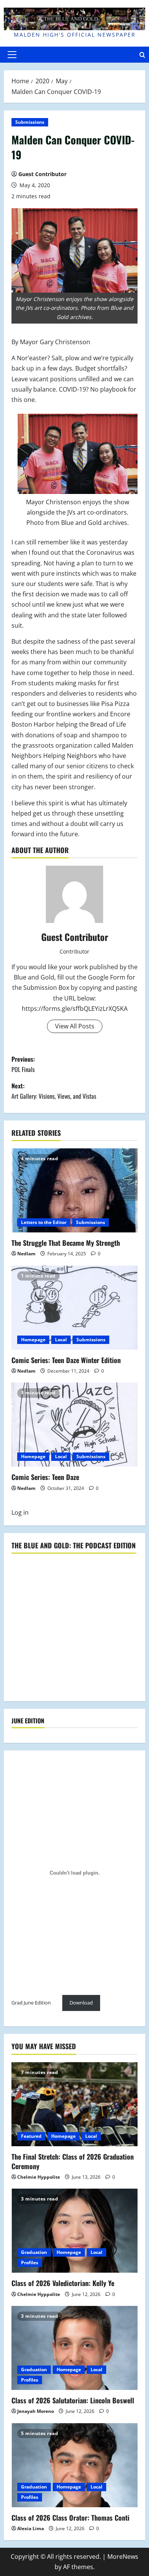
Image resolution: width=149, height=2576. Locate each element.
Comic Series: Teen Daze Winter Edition (66, 1360)
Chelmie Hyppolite (39, 2177)
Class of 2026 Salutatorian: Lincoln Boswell (73, 2400)
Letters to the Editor (44, 1222)
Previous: (23, 1064)
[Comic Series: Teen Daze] (74, 1425)
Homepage (33, 1340)
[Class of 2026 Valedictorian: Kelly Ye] (74, 2231)
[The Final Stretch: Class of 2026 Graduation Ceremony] (74, 2104)
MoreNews (123, 2557)
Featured (31, 2136)
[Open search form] (142, 55)
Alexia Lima (31, 2528)
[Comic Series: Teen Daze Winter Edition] (74, 1308)
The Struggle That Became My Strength (66, 1243)
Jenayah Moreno (36, 2411)
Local (61, 1340)
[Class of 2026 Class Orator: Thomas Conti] (74, 2465)
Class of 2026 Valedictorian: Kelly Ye (63, 2283)
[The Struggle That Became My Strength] (74, 1190)
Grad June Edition (31, 2003)
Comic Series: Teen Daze (45, 1477)
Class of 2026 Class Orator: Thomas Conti (70, 2518)
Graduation (34, 2252)
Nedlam (26, 1254)
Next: (54, 1091)
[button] (12, 55)
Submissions (30, 122)
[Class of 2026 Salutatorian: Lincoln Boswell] (74, 2348)
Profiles (30, 2263)
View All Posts (75, 1026)
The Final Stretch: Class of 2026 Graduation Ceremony (73, 2161)
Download (81, 2003)
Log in (20, 1512)
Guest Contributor (42, 174)
